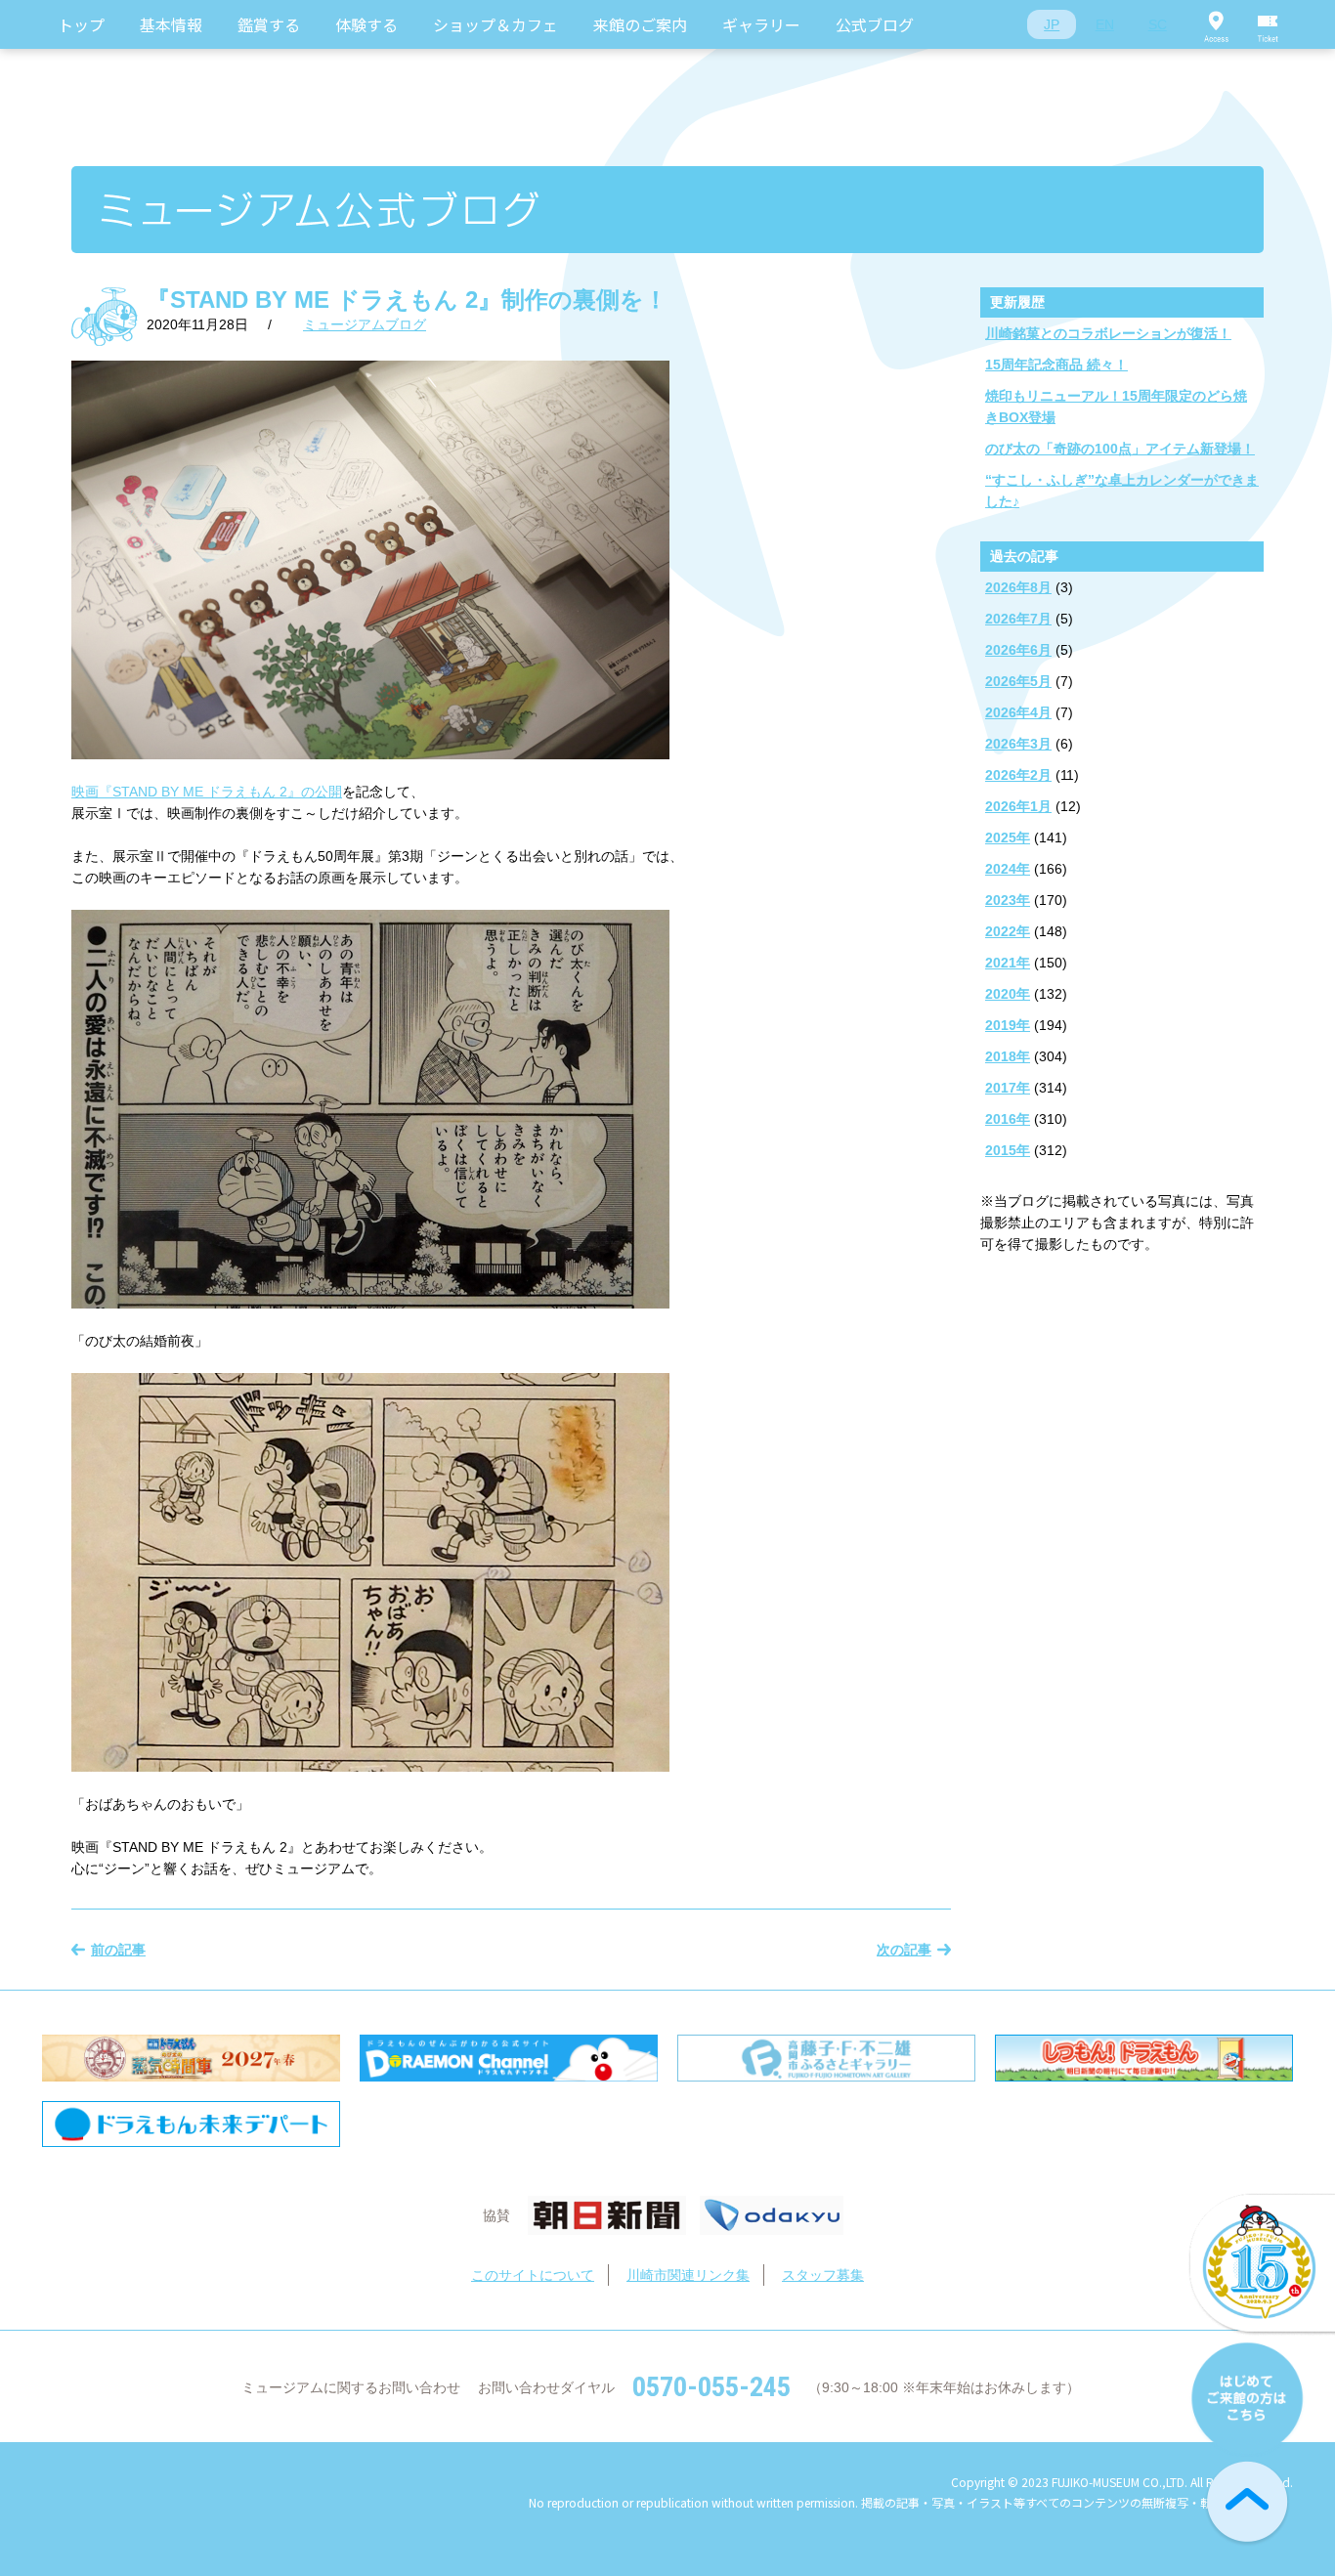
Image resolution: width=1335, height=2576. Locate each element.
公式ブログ (875, 24)
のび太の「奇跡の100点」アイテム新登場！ (1120, 449)
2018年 (1008, 1056)
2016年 (1008, 1119)
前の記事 (118, 1950)
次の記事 (904, 1950)
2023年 (1008, 900)
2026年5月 (1018, 681)
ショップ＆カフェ (495, 24)
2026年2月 (1018, 775)
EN (1105, 24)
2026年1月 (1018, 806)
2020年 (1008, 994)
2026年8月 (1018, 587)
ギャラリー (761, 24)
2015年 (1008, 1150)
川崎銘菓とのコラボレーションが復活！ (1108, 333)
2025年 (1008, 837)
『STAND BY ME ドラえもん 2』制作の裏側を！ (407, 300)
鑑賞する (269, 24)
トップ (81, 24)
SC (1158, 24)
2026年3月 (1018, 744)
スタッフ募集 (823, 2275)
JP (1052, 24)
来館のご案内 (640, 24)
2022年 (1008, 931)
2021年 (1008, 963)
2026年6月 (1018, 650)
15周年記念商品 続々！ (1056, 365)
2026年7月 (1018, 619)
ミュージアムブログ (365, 324)
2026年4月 (1018, 712)
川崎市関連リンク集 (688, 2275)
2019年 (1008, 1025)
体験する (366, 24)
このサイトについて (533, 2275)
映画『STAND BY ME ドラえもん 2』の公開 (207, 792)
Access (1216, 24)
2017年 (1008, 1088)
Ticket (1269, 24)
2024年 (1008, 869)
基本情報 (171, 24)
